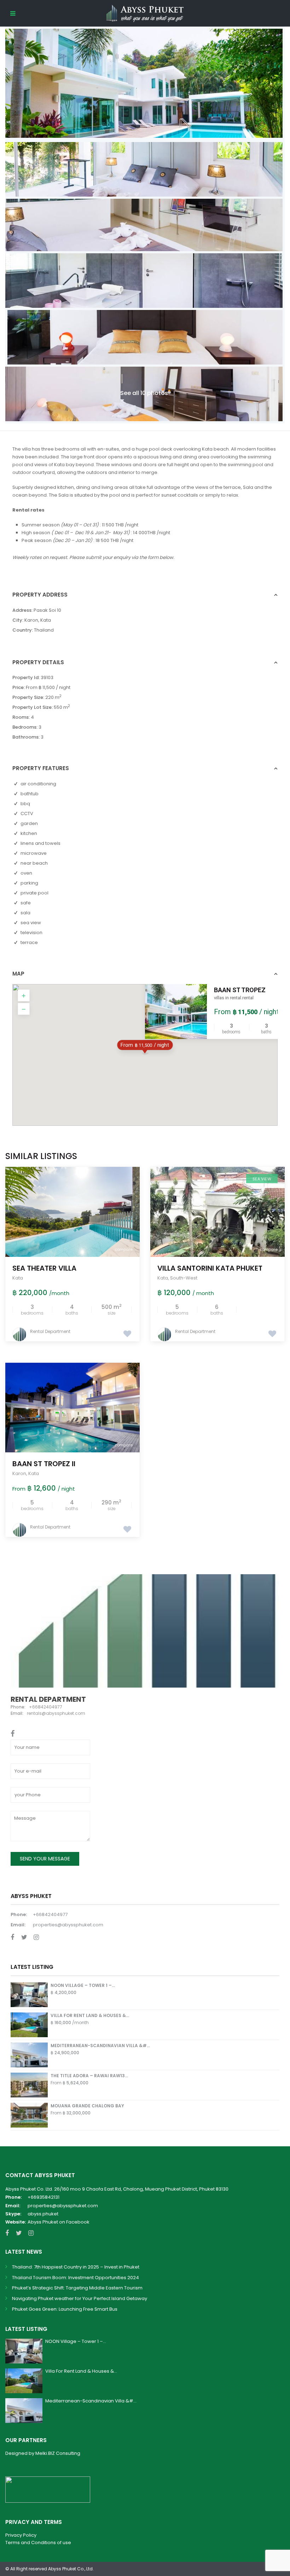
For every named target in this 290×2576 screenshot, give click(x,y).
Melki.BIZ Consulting (58, 2453)
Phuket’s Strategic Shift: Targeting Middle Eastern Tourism (77, 2288)
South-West (184, 1278)
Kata (46, 620)
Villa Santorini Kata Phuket (210, 1268)
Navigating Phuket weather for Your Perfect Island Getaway (80, 2298)
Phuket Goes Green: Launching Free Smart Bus (65, 2309)
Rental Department (50, 1331)
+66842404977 (50, 1914)
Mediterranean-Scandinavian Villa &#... (100, 2046)
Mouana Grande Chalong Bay (87, 2106)
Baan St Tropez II (44, 1464)
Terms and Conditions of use (38, 2543)
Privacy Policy (21, 2535)
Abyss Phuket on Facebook (59, 2222)
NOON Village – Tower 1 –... (83, 1985)
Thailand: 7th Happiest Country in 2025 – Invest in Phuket (76, 2267)
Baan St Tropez (240, 990)
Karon (31, 620)
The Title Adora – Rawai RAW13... (89, 2076)
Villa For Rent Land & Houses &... (90, 2015)
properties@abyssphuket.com (68, 1925)
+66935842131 (43, 2197)
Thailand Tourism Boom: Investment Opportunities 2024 (76, 2278)
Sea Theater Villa (44, 1268)
